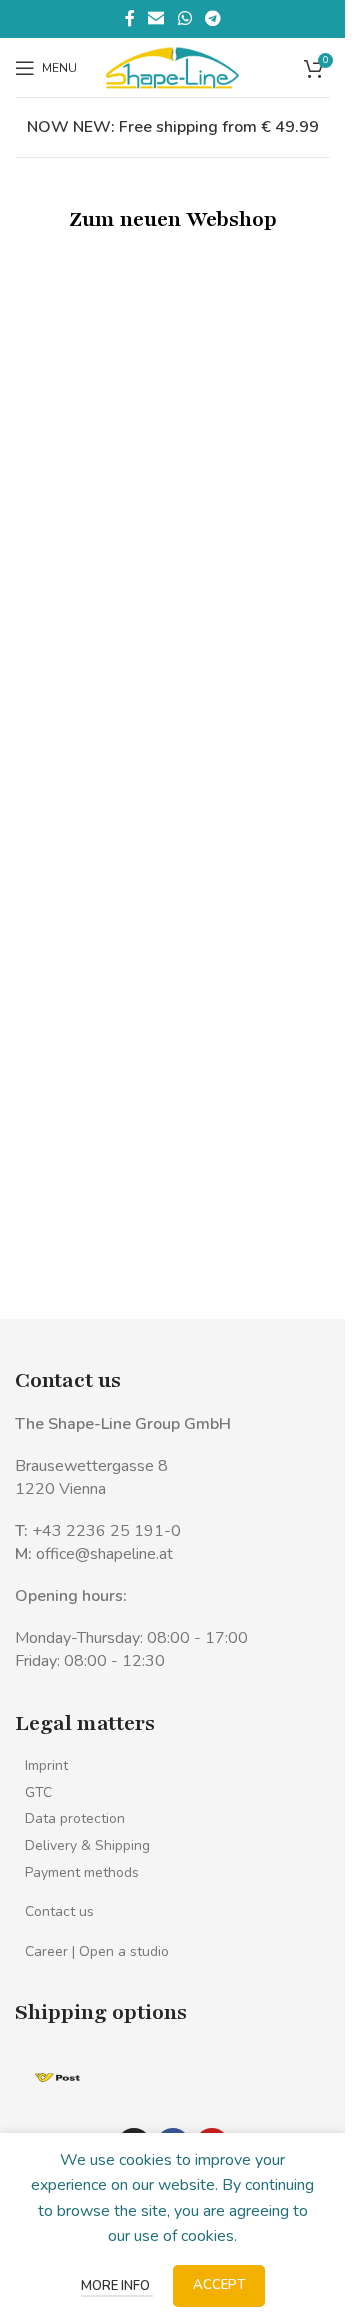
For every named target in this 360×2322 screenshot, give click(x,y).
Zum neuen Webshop (173, 219)
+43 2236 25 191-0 (106, 1531)
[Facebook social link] (130, 18)
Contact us (59, 1911)
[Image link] (57, 2076)
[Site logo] (172, 66)
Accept (219, 2285)
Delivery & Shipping (87, 1845)
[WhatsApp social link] (184, 18)
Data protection (75, 1818)
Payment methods (82, 1872)
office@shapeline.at (104, 1554)
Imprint (46, 1765)
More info (117, 2286)
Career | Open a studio (97, 1951)
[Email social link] (156, 18)
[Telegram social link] (212, 18)
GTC (38, 1792)
